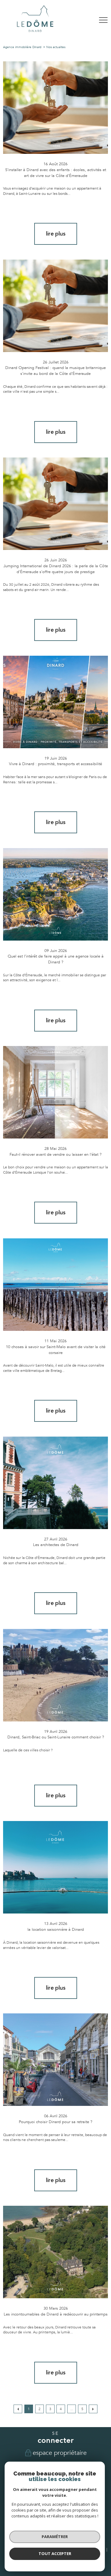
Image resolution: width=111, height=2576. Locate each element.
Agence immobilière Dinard (22, 47)
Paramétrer (55, 2537)
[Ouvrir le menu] (103, 20)
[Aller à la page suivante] (93, 2409)
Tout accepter (55, 2553)
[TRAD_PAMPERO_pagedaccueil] (35, 33)
